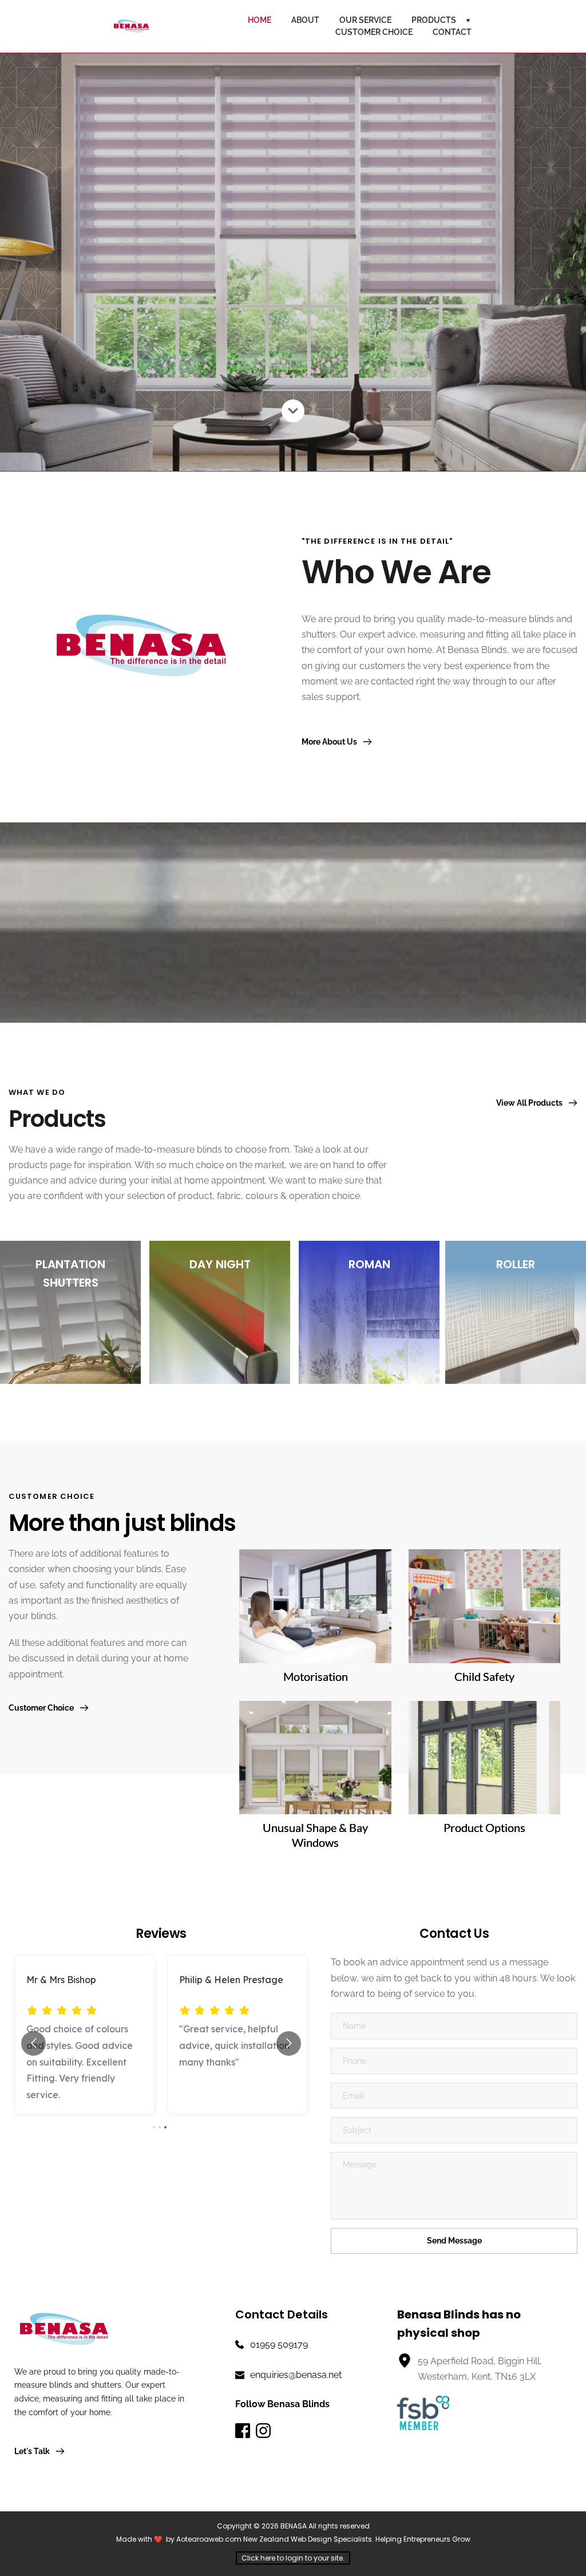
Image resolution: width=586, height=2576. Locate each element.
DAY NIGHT (220, 1264)
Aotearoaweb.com (209, 2539)
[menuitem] (260, 20)
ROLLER (516, 1264)
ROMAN (369, 1264)
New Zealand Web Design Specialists (308, 2539)
